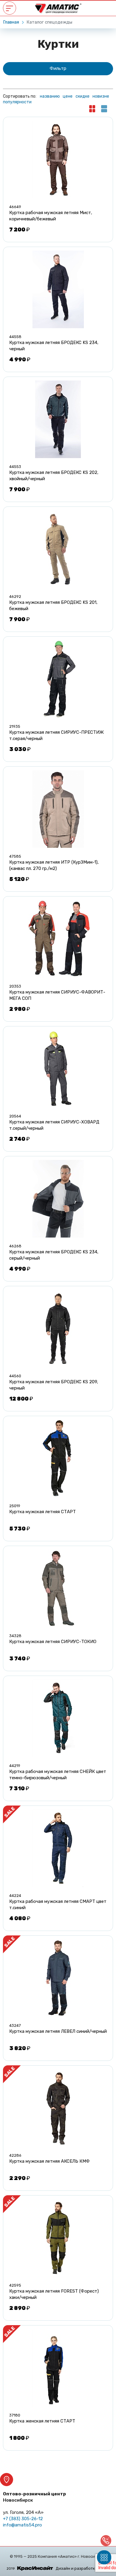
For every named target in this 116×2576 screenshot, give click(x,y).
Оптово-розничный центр (35, 2497)
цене (68, 96)
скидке (83, 96)
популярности (17, 102)
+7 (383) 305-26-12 (23, 2519)
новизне (101, 96)
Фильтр (58, 68)
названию (50, 96)
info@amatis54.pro (22, 2525)
